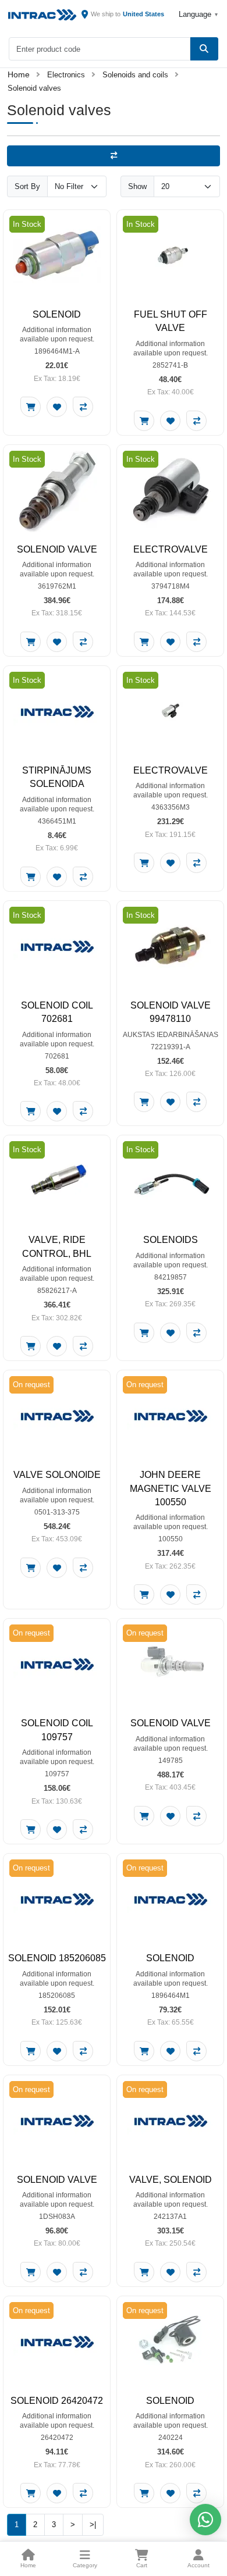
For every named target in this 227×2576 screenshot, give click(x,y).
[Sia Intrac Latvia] (42, 15)
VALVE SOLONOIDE (57, 1475)
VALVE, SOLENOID (171, 2180)
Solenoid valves (34, 88)
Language (198, 14)
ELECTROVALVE (171, 549)
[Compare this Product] (83, 407)
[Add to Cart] (31, 407)
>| (93, 2525)
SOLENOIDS (171, 1240)
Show (137, 186)
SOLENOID (57, 314)
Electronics (66, 75)
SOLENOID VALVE (57, 549)
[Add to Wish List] (57, 407)
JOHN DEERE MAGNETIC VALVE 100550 (171, 1488)
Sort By (27, 186)
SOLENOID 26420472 (57, 2401)
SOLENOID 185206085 (57, 1958)
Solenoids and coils (135, 75)
